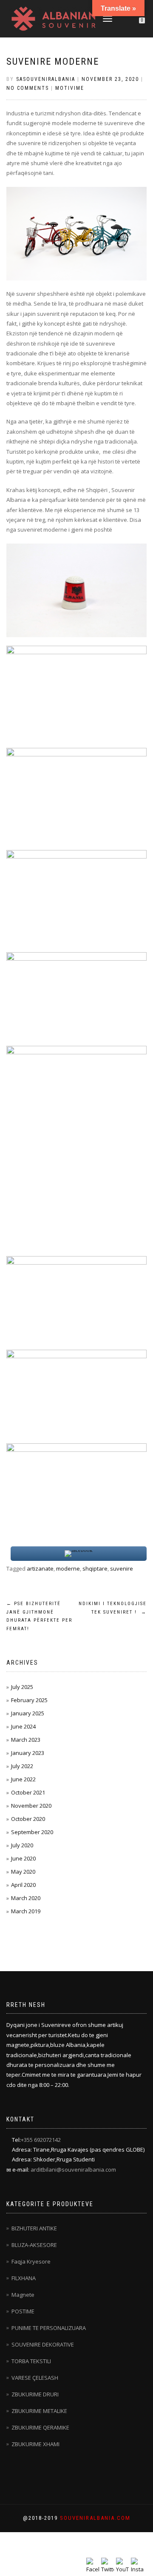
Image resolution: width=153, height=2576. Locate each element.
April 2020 (23, 1885)
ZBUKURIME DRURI (35, 2394)
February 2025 (29, 1700)
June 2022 (23, 1779)
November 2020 (31, 1806)
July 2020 (22, 1845)
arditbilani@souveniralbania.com (73, 2170)
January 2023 (28, 1753)
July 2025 (22, 1687)
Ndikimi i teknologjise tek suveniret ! (113, 1608)
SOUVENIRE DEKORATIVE (43, 2344)
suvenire (122, 1568)
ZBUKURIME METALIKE (39, 2411)
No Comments (28, 88)
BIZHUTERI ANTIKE (34, 2228)
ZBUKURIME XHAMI (35, 2444)
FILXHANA (24, 2278)
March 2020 (26, 1898)
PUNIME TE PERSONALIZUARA (49, 2328)
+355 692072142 (41, 2140)
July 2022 (22, 1766)
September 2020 (32, 1832)
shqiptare (95, 1568)
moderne (68, 1568)
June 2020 (23, 1858)
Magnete (23, 2295)
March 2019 (26, 1911)
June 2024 (23, 1726)
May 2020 (23, 1872)
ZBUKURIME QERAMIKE (40, 2427)
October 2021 (28, 1792)
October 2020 (28, 1819)
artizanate (40, 1568)
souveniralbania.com (95, 2518)
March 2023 (26, 1740)
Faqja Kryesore (31, 2261)
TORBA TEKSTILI (31, 2361)
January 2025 (28, 1713)
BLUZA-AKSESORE (34, 2245)
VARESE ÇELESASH (35, 2378)
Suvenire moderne (53, 62)
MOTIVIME (70, 88)
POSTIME (23, 2311)
